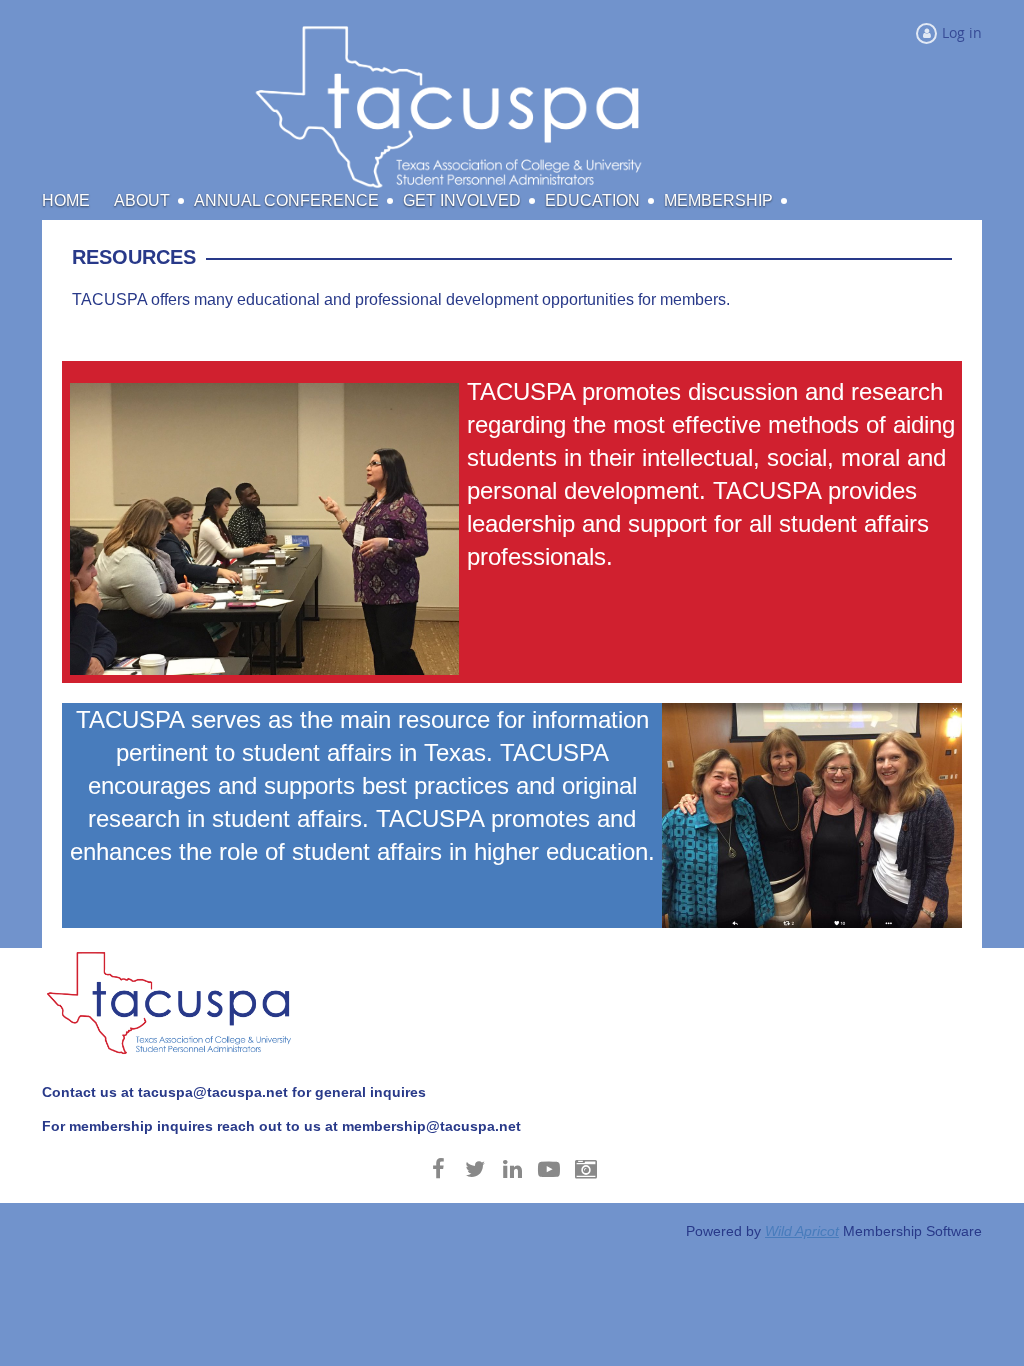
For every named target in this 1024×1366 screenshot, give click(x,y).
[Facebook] (438, 1169)
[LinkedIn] (512, 1169)
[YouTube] (549, 1169)
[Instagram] (586, 1169)
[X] (475, 1169)
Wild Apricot (802, 1231)
